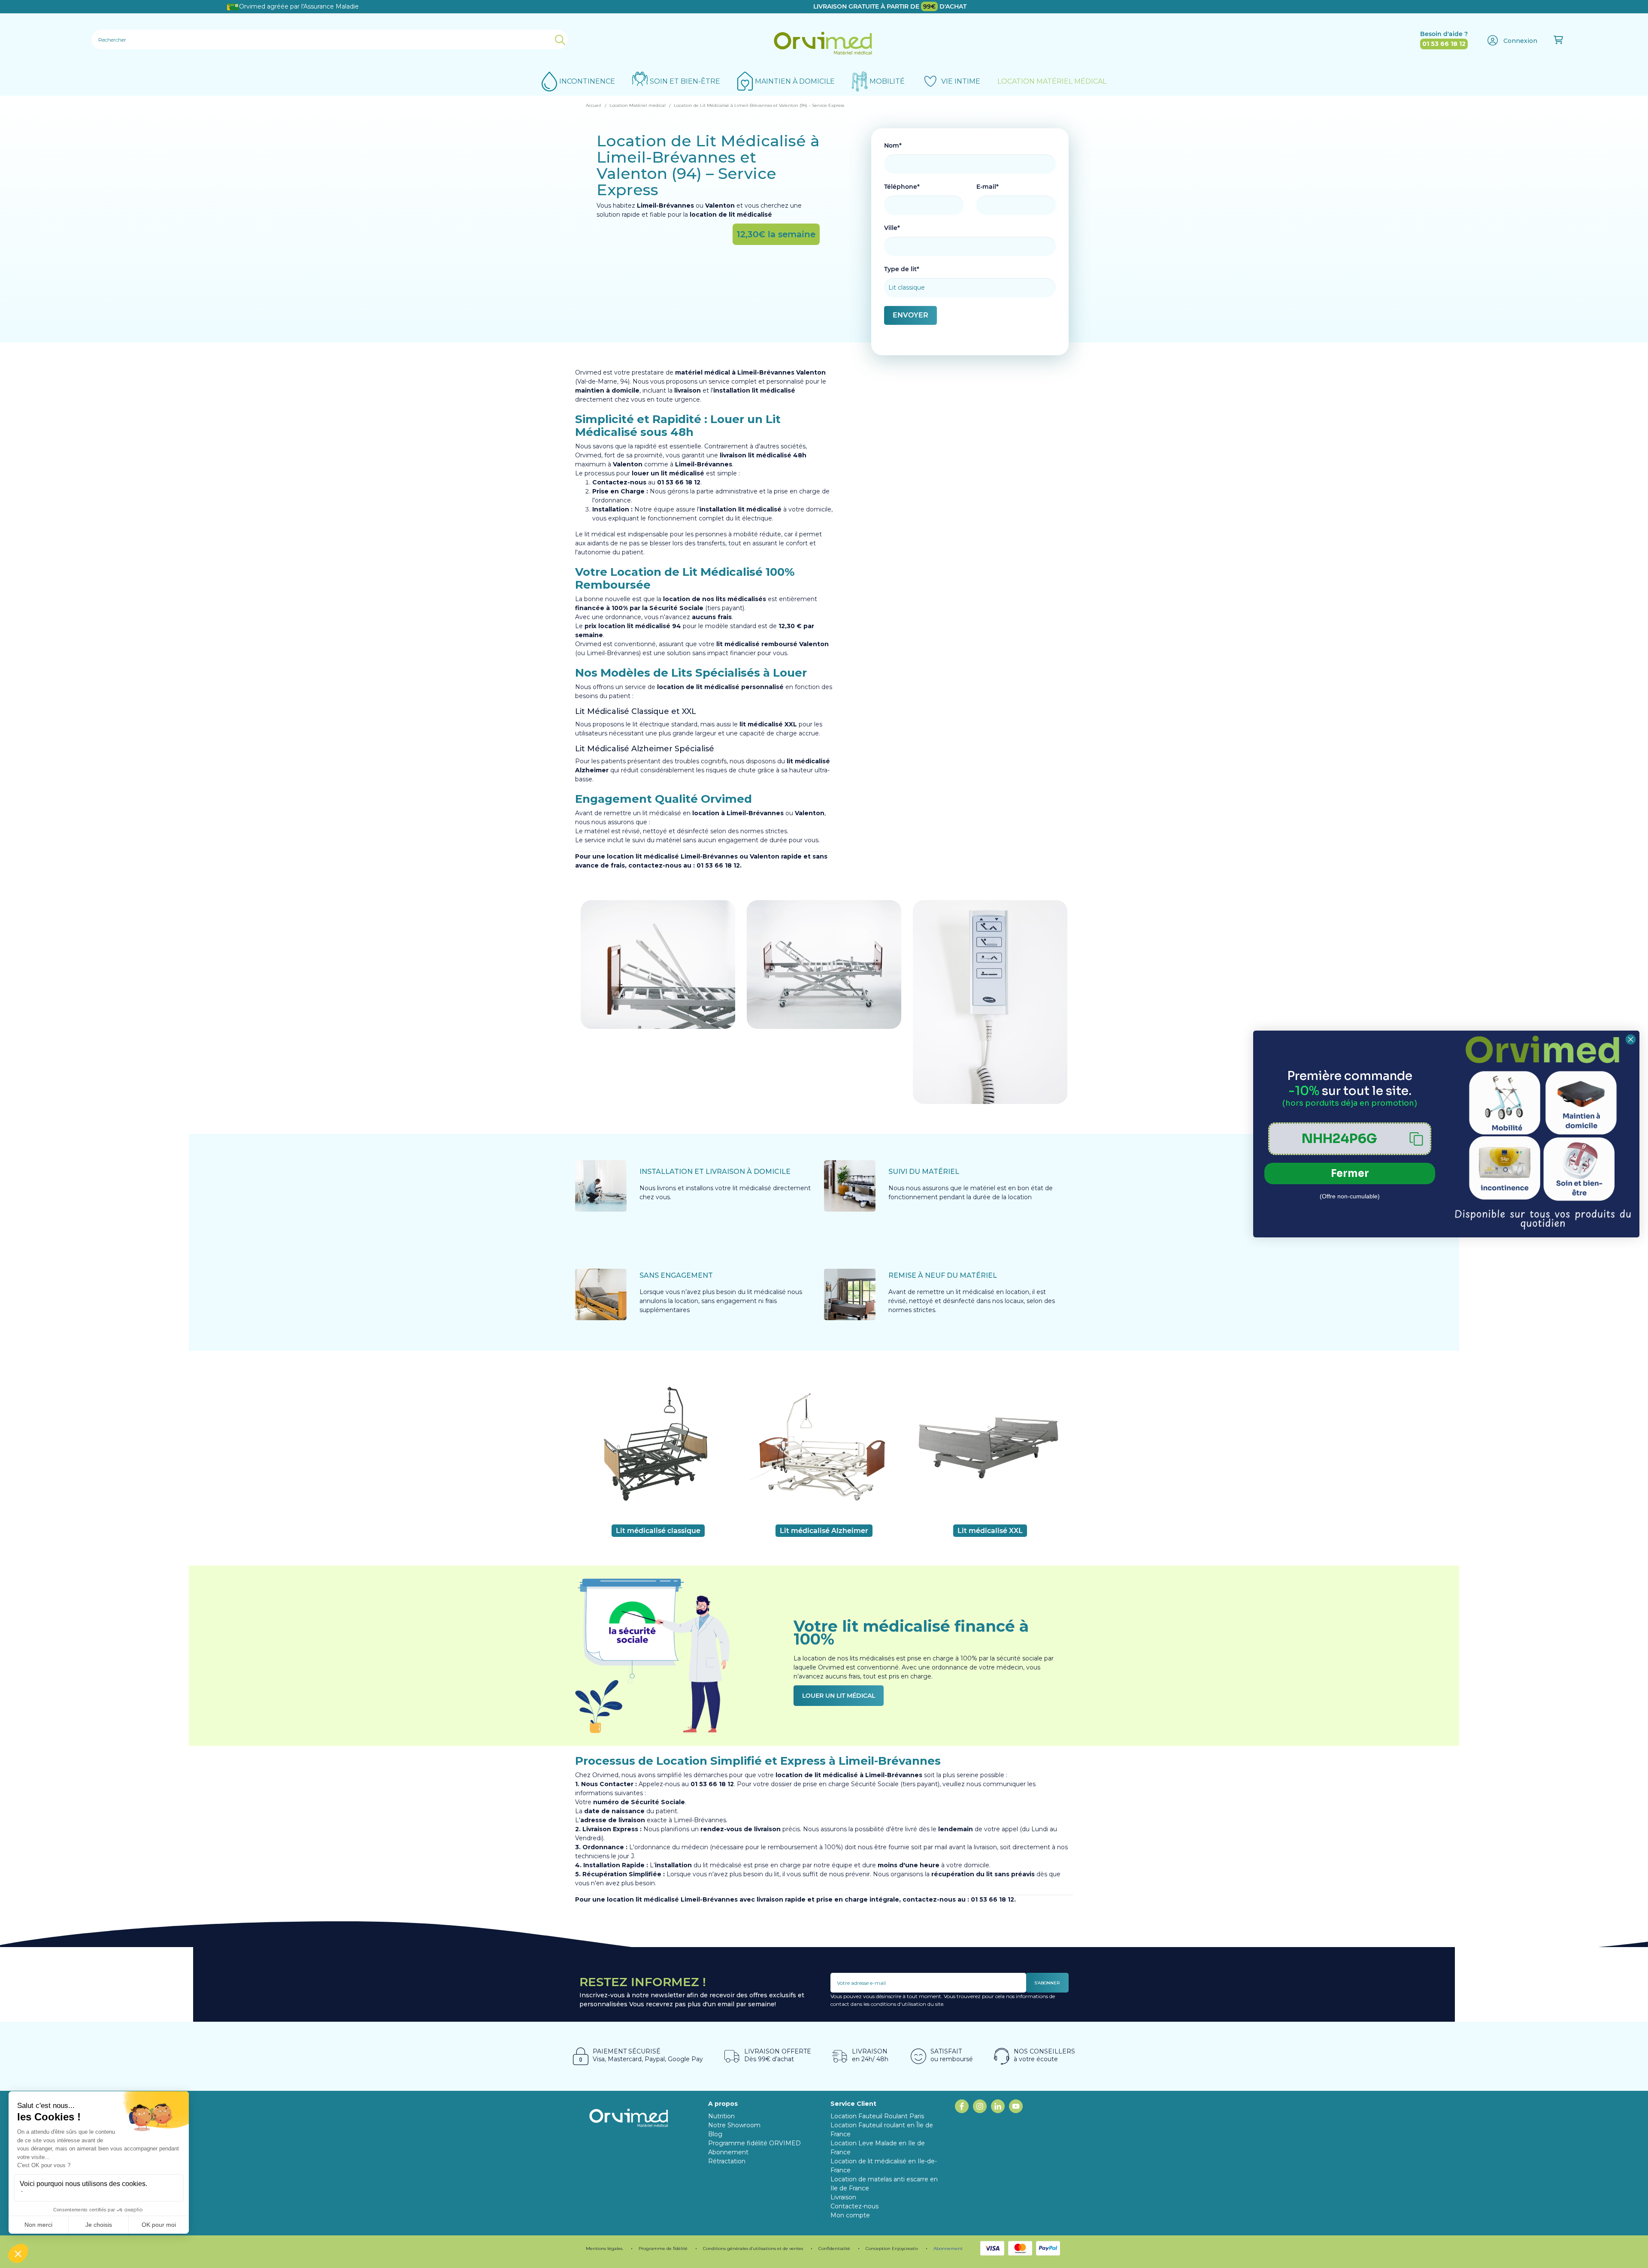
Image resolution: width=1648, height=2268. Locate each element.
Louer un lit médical (839, 1696)
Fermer (1350, 1173)
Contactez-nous (854, 2206)
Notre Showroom (734, 2125)
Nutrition (721, 2116)
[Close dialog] (1631, 1039)
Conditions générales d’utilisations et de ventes (753, 2248)
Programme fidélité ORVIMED (754, 2143)
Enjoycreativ (905, 2248)
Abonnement (948, 2248)
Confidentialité (834, 2248)
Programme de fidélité (663, 2248)
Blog (715, 2134)
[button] (1350, 1139)
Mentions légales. (604, 2248)
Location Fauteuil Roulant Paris (877, 2116)
